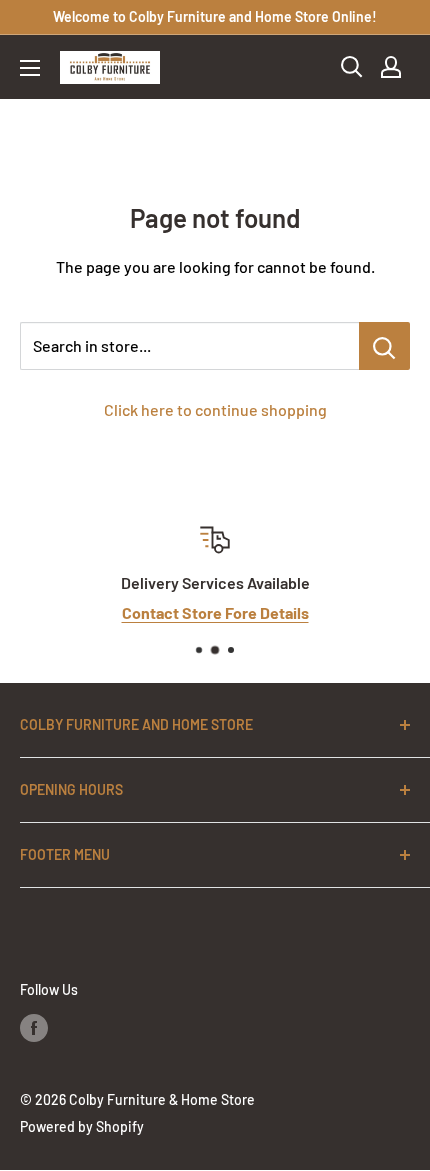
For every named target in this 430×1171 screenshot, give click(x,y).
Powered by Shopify (82, 1126)
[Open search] (352, 67)
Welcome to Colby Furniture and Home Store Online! (215, 16)
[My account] (391, 67)
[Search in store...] (384, 346)
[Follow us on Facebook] (34, 1028)
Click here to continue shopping (215, 409)
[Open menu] (30, 68)
